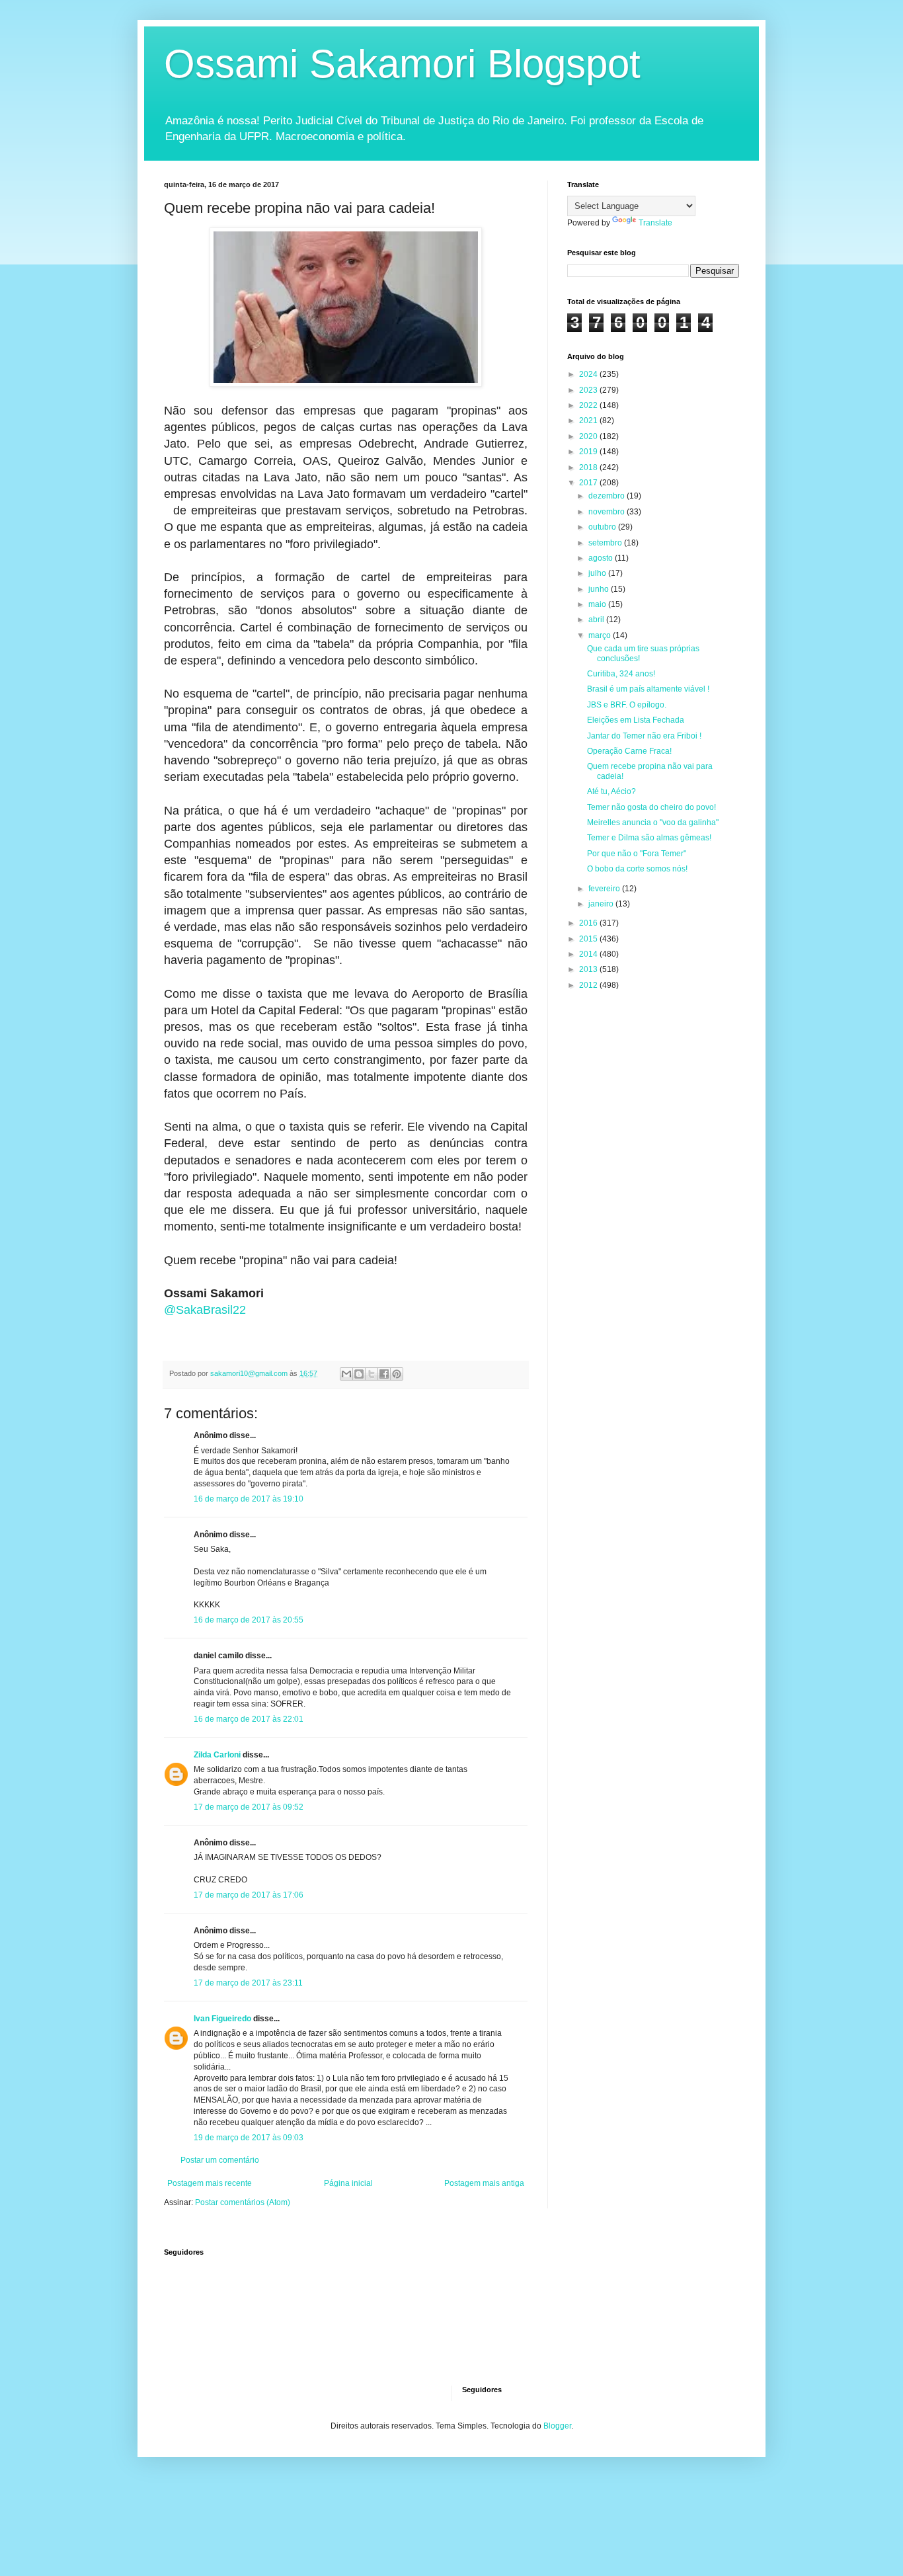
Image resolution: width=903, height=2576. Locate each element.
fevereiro (605, 889)
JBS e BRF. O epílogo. (627, 705)
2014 (589, 954)
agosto (602, 558)
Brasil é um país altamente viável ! (648, 689)
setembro (606, 543)
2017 (589, 483)
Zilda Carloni (217, 1755)
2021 (589, 421)
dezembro (608, 496)
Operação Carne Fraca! (629, 751)
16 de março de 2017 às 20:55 (249, 1620)
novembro (608, 512)
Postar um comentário (220, 2160)
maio (598, 604)
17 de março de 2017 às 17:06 (249, 1895)
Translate (655, 223)
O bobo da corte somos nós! (637, 869)
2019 (589, 452)
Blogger (557, 2426)
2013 (589, 969)
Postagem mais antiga (484, 2183)
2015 (589, 939)
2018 (589, 467)
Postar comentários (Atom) (243, 2202)
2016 (589, 923)
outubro (603, 527)
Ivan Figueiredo (222, 2019)
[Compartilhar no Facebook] (384, 1374)
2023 (589, 390)
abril (597, 620)
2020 (589, 436)
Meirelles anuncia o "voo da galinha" (653, 823)
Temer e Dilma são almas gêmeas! (649, 838)
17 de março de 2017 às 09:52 (249, 1807)
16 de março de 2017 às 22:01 (249, 1719)
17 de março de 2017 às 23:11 (248, 1983)
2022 (589, 405)
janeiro (602, 904)
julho (598, 573)
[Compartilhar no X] (372, 1374)
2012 (589, 985)
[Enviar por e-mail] (346, 1374)
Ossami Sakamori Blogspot (402, 64)
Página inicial (348, 2183)
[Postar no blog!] (359, 1374)
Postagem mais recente (210, 2183)
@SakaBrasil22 (205, 1310)
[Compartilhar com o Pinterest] (397, 1374)
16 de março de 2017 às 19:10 (249, 1499)
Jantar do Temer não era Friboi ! (644, 736)
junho (600, 589)
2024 (589, 374)
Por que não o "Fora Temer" (637, 854)
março (601, 635)
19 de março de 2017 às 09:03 (249, 2138)
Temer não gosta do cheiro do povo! (651, 807)
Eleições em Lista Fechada (636, 720)
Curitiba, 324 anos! (621, 674)
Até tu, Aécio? (611, 791)
